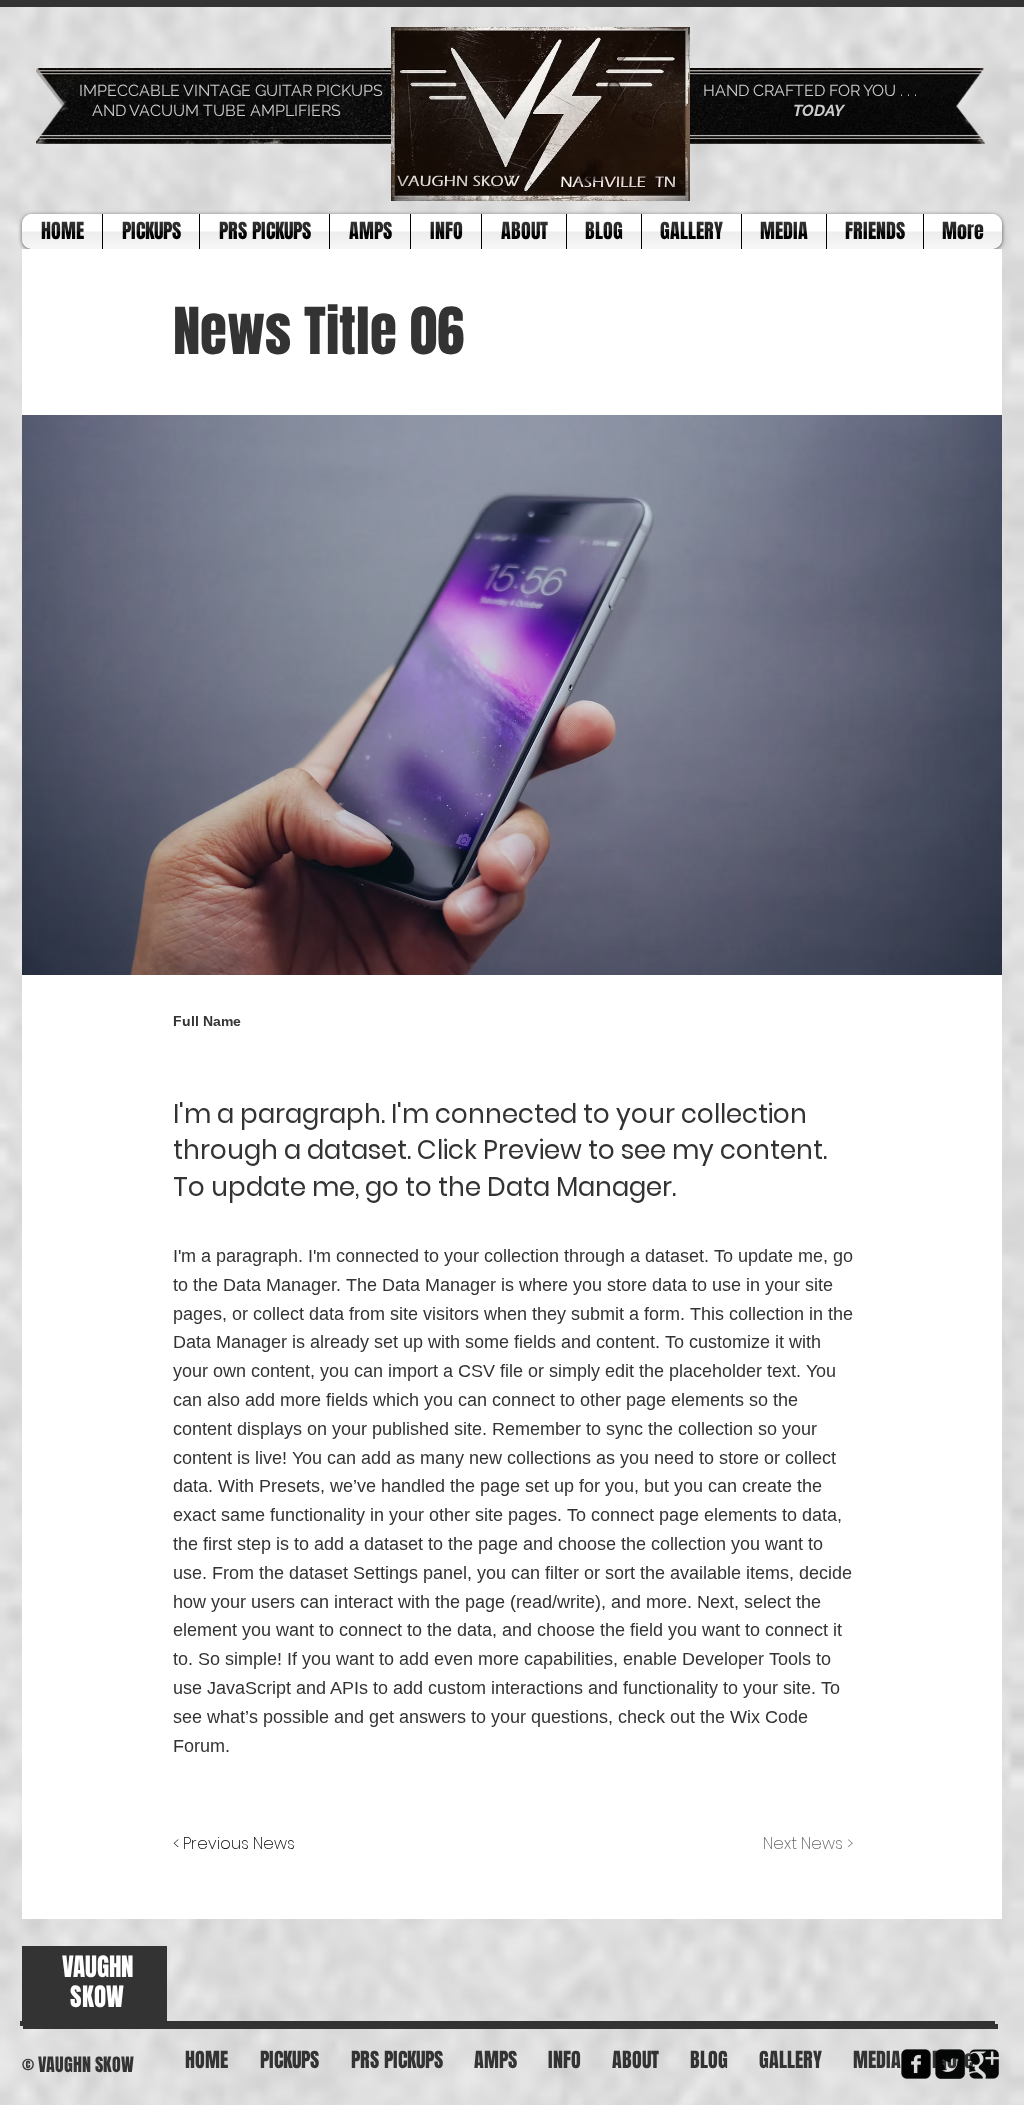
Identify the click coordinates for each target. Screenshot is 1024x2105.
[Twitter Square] (950, 2064)
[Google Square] (984, 2064)
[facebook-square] (916, 2064)
